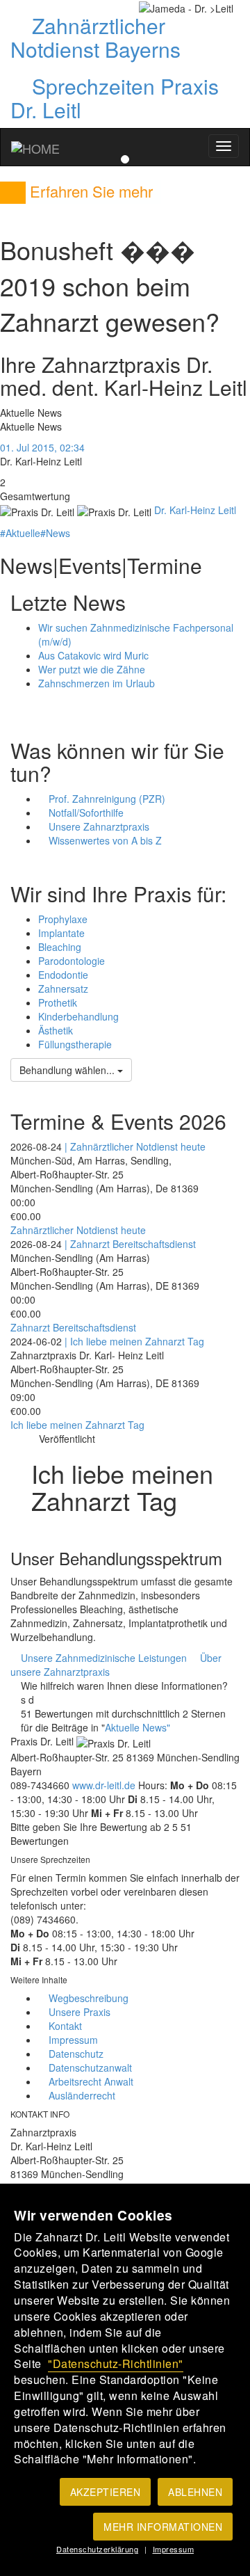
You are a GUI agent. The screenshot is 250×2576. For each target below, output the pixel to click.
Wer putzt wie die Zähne (92, 669)
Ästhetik (56, 1030)
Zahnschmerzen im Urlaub (97, 683)
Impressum (174, 2549)
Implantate (61, 933)
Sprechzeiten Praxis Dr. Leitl (115, 98)
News (55, 533)
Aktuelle (20, 533)
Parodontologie (72, 961)
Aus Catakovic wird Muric (93, 655)
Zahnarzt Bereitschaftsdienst (73, 1327)
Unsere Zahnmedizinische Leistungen (102, 1658)
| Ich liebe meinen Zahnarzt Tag (134, 1341)
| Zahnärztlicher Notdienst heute (135, 1146)
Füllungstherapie (75, 1044)
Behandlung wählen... (68, 1070)
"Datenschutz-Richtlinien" (116, 2363)
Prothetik (58, 1002)
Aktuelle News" (137, 1727)
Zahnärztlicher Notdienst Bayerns (95, 37)
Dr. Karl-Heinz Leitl (195, 510)
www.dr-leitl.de (104, 1785)
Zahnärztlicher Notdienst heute (78, 1230)
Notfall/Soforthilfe (85, 813)
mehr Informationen (163, 2527)
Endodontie (63, 975)
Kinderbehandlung (78, 1016)
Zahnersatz (63, 989)
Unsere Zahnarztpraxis (98, 826)
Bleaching (60, 947)
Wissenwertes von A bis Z (104, 840)
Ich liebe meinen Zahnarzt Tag (77, 1425)
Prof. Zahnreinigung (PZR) (106, 799)
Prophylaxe (63, 919)
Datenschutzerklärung (97, 2549)
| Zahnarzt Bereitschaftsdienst (130, 1244)
